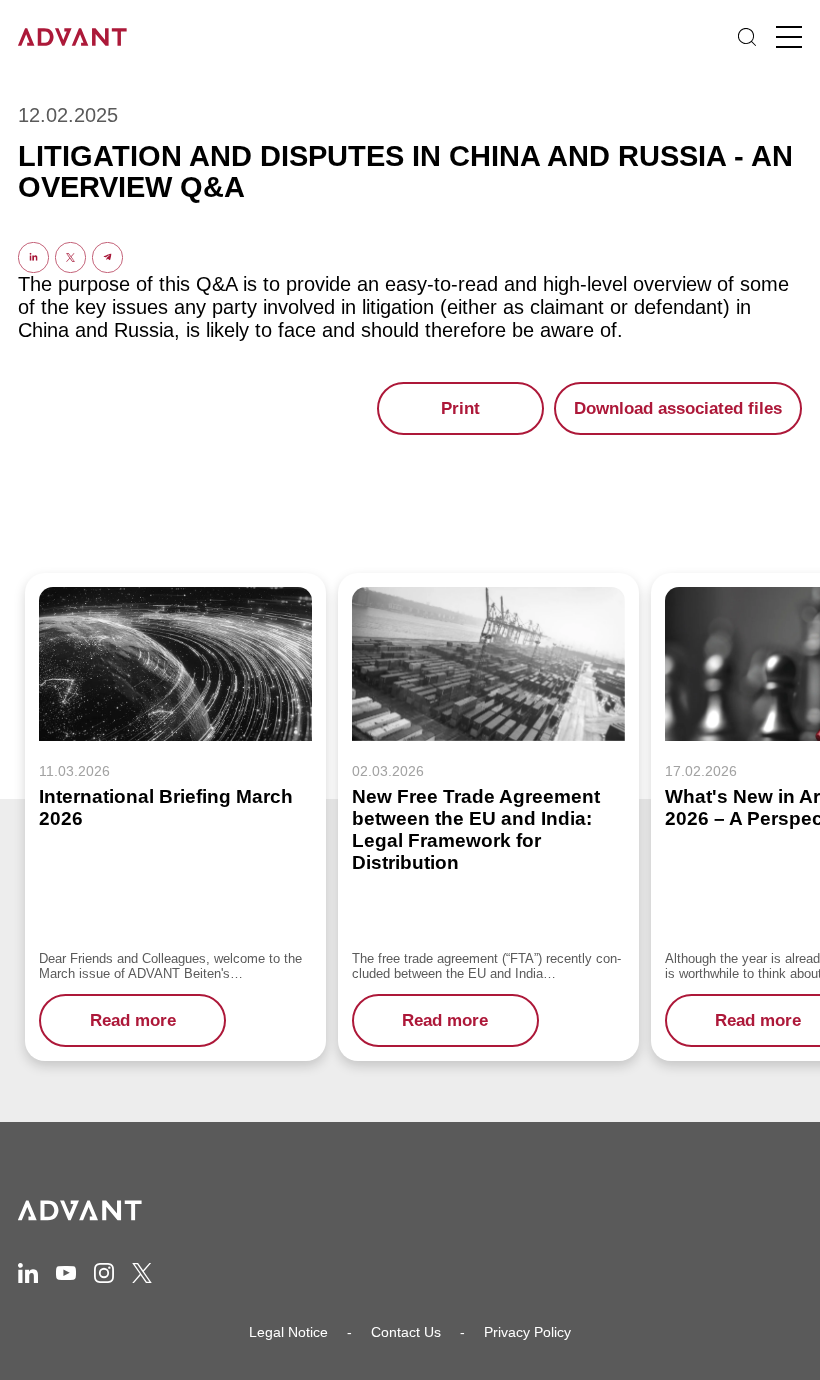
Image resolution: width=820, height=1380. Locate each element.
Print (460, 408)
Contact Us (406, 1332)
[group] (175, 817)
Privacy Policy (527, 1332)
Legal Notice (288, 1332)
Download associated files (678, 408)
